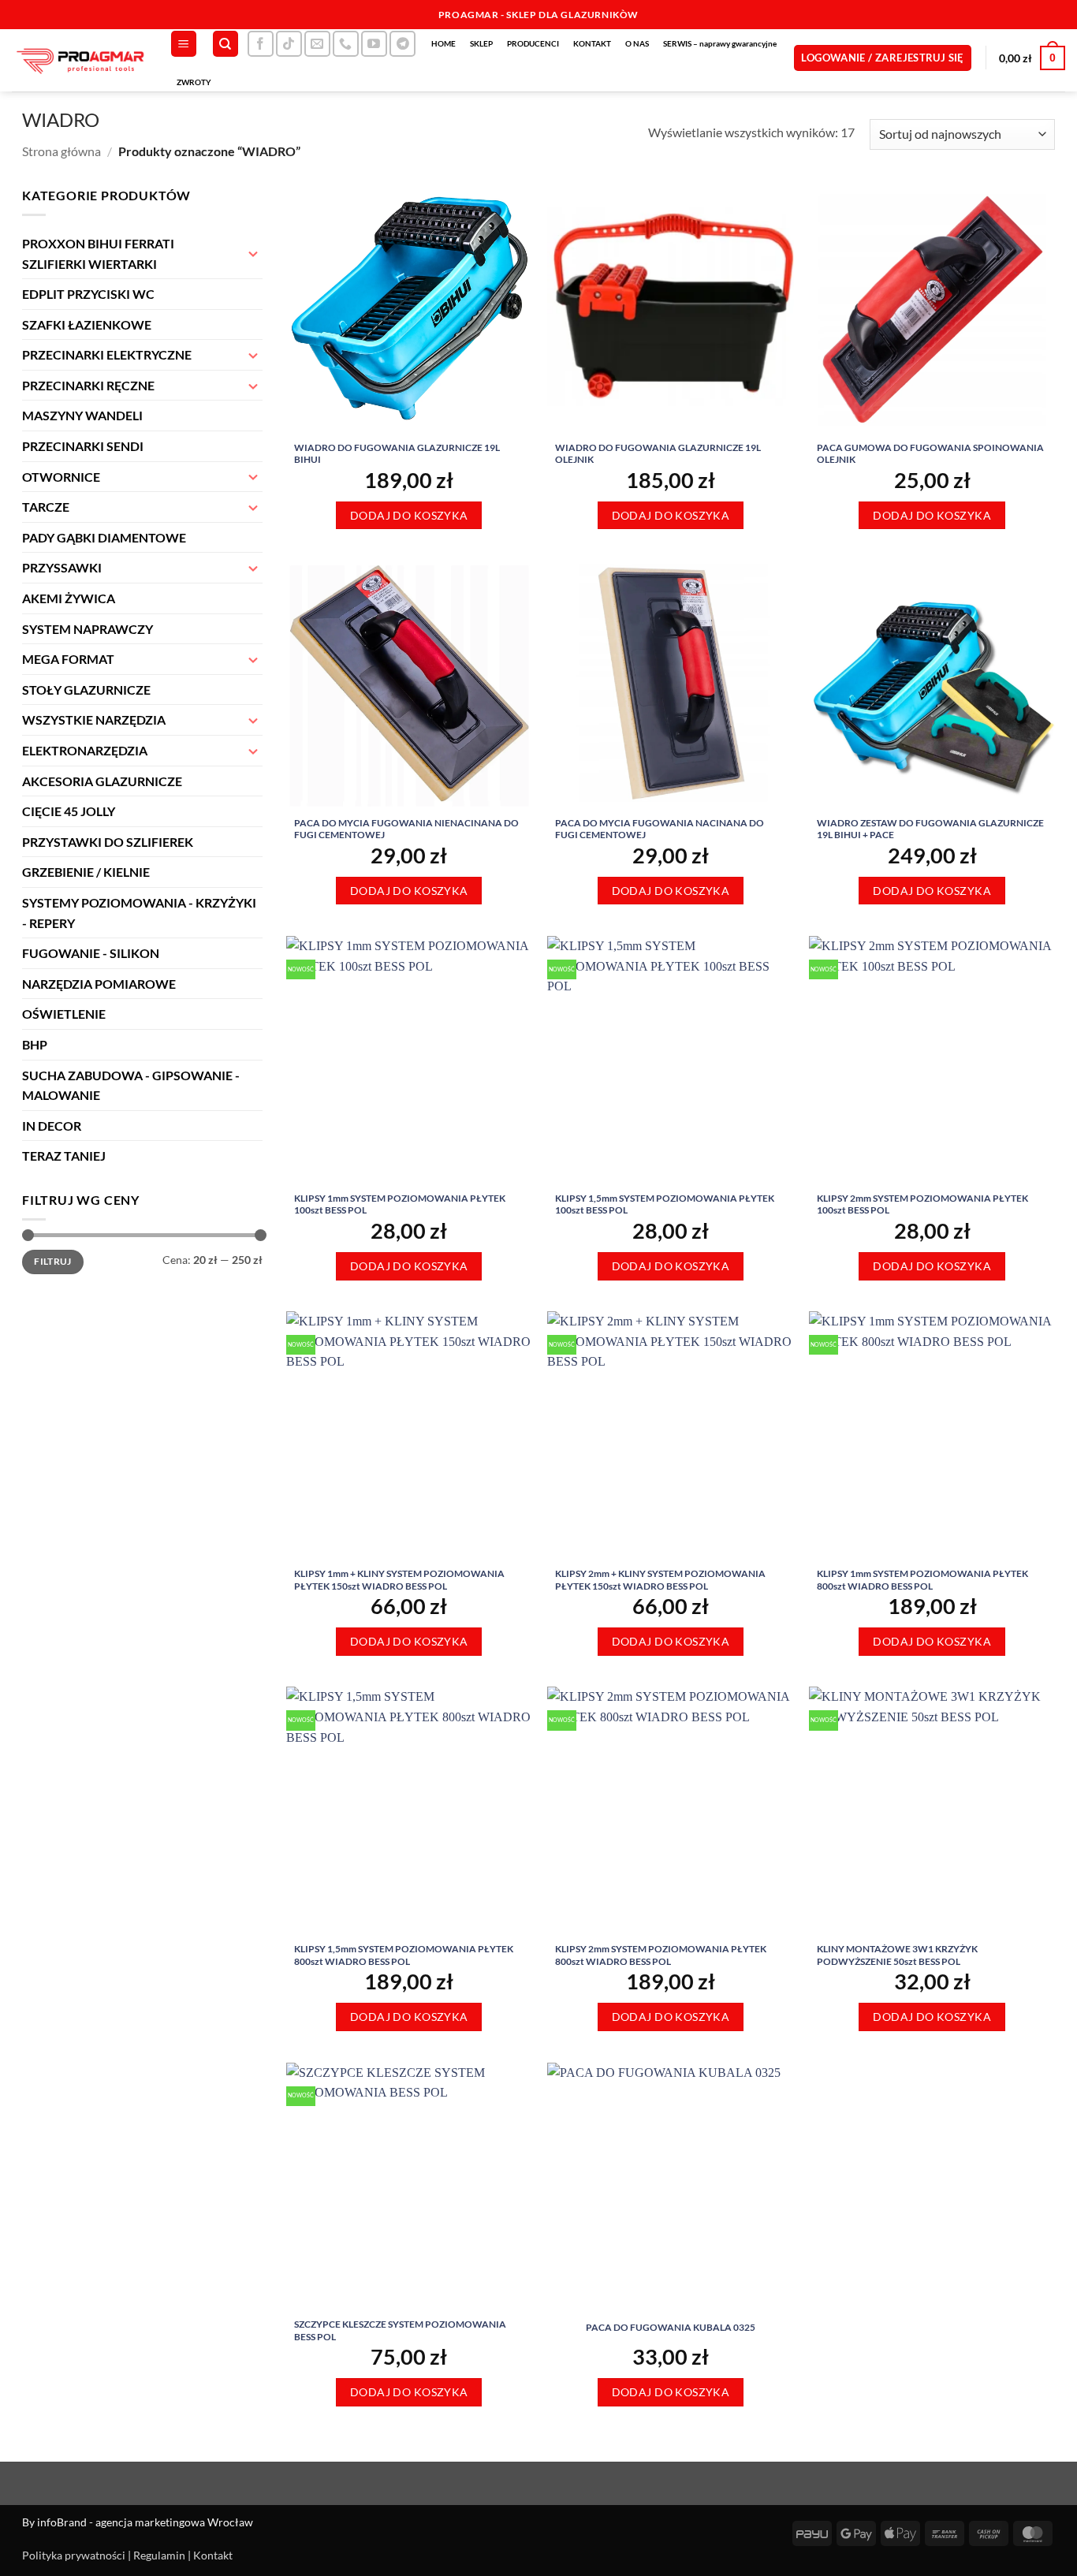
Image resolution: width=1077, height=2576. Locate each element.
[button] (184, 44)
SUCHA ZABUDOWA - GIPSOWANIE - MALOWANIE (131, 1085)
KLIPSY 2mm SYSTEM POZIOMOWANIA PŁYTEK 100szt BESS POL (922, 1204)
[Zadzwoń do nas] (346, 44)
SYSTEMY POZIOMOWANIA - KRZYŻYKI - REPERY (139, 913)
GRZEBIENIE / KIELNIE (86, 872)
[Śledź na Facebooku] (261, 44)
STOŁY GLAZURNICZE (86, 690)
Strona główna (61, 151)
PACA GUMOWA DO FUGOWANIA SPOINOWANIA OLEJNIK (930, 454)
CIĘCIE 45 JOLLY (69, 811)
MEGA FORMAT (68, 659)
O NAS (637, 43)
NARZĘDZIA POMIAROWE (99, 984)
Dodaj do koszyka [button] (409, 515)
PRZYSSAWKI (62, 567)
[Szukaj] (225, 44)
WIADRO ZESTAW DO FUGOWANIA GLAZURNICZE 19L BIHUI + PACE (930, 829)
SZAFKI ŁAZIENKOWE (87, 324)
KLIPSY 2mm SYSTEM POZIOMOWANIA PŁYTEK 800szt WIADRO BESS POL (661, 1955)
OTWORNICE (61, 477)
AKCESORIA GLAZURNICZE (102, 781)
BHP (35, 1044)
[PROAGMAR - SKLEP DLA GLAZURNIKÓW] (79, 60)
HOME (443, 43)
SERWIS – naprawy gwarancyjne (720, 43)
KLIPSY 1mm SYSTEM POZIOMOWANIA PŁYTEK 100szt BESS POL (400, 1204)
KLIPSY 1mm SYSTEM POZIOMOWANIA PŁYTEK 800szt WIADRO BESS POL (922, 1580)
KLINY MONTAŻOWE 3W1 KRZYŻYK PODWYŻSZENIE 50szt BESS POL (897, 1955)
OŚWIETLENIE (64, 1014)
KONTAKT (592, 43)
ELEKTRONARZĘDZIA (85, 750)
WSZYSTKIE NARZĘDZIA (94, 719)
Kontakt (213, 2555)
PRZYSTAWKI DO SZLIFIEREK (108, 842)
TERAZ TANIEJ (64, 1156)
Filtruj (53, 1261)
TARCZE (46, 507)
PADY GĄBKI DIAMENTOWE (104, 537)
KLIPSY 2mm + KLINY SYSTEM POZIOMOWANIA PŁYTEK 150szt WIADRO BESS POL (660, 1580)
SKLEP (481, 43)
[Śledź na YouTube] (374, 44)
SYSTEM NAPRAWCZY (88, 629)
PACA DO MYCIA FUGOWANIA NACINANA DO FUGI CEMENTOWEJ (660, 829)
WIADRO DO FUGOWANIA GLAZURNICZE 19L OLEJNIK (658, 454)
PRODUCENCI (533, 43)
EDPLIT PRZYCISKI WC (88, 294)
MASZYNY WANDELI (82, 415)
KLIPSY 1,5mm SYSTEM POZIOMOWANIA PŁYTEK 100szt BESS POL (665, 1204)
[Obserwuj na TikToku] (289, 44)
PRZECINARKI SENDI (83, 446)
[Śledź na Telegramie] (402, 44)
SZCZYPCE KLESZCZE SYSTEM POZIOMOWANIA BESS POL (400, 2330)
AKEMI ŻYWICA (69, 598)
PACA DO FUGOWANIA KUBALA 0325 (671, 2327)
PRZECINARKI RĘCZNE (88, 385)
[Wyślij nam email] (317, 44)
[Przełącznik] (253, 253)
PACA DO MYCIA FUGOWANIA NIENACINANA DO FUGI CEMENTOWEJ (406, 829)
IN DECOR (52, 1126)
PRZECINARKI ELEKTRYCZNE (107, 354)
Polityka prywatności (74, 2555)
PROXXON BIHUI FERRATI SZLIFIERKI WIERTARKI (98, 253)
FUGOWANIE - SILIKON (91, 953)
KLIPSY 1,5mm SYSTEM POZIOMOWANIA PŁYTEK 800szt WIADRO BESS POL (404, 1955)
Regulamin (159, 2555)
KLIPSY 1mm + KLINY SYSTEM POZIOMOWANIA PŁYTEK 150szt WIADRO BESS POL (399, 1580)
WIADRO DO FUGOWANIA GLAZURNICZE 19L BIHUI (397, 454)
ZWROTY (194, 82)
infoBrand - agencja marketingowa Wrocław (145, 2522)
